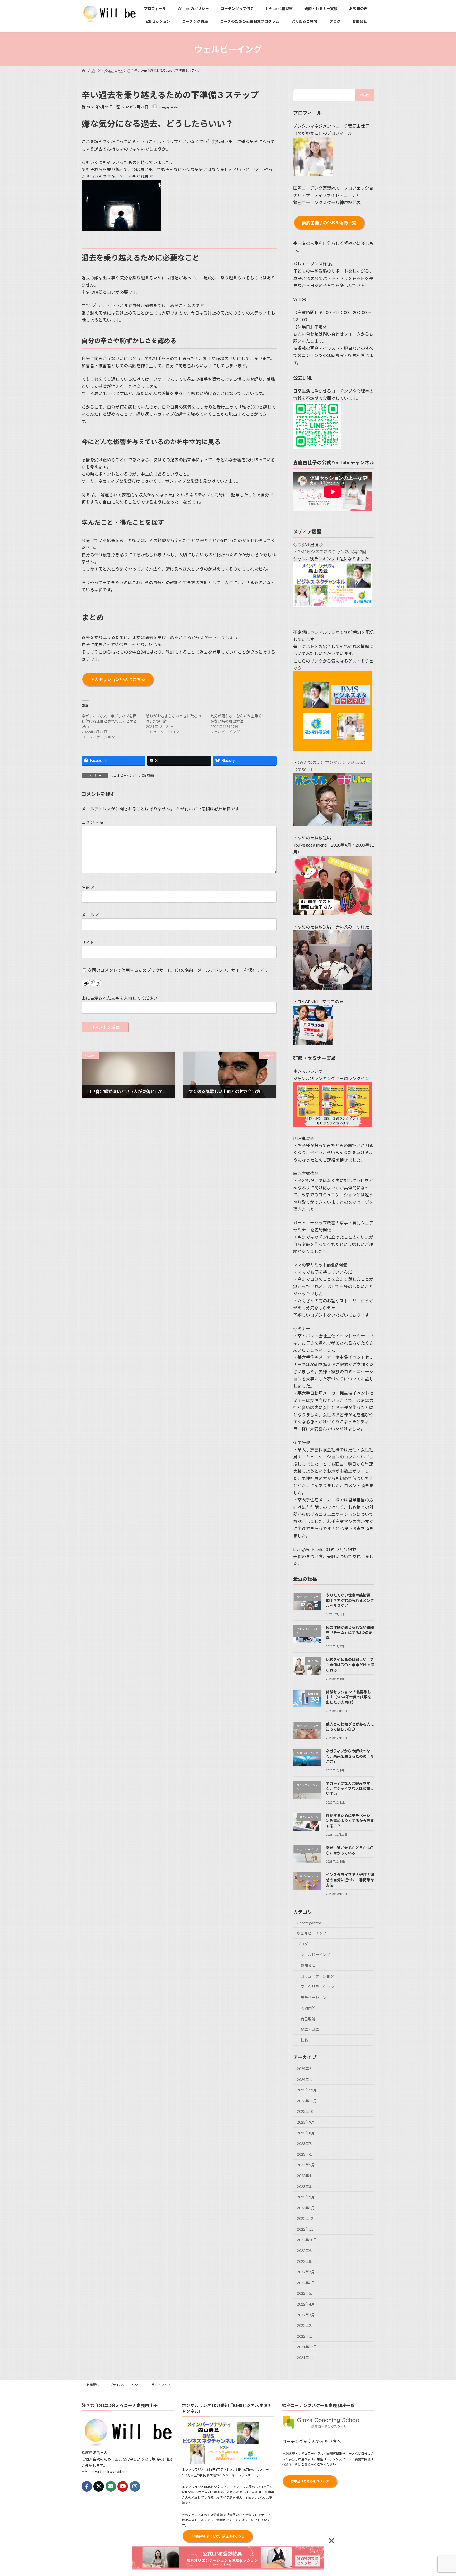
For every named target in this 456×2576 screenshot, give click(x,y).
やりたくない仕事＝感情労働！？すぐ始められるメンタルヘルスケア (350, 1600)
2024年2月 (306, 2069)
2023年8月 (306, 2133)
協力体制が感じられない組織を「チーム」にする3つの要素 (350, 1632)
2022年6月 (306, 2283)
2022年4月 (306, 2304)
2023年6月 (306, 2154)
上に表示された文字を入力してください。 (122, 998)
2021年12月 (307, 2347)
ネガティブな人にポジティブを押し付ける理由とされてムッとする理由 (109, 721)
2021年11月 (307, 2358)
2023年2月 (306, 2197)
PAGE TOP (441, 2494)
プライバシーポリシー (125, 2385)
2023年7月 (306, 2144)
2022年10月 (307, 2240)
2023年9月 (306, 2122)
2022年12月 (307, 2218)
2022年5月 (306, 2294)
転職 (304, 2040)
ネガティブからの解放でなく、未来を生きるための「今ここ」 (350, 1756)
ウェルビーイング (123, 775)
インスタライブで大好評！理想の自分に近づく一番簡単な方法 (350, 1880)
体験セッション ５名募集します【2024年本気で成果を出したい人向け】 (349, 1697)
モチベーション (313, 1997)
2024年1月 (306, 2079)
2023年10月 (307, 2112)
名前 (88, 887)
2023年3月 (306, 2186)
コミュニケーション (317, 1976)
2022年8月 (306, 2261)
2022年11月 (307, 2229)
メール (90, 915)
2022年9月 (306, 2251)
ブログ (302, 1944)
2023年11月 (307, 2101)
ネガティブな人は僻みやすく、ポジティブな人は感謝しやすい (350, 1789)
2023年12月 (307, 2090)
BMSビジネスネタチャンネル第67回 (332, 552)
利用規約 (93, 2385)
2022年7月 (306, 2272)
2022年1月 (306, 2336)
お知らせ (308, 1965)
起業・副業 (310, 2030)
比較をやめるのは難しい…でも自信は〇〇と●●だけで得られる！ (350, 1665)
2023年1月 (306, 2208)
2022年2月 (306, 2325)
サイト (88, 942)
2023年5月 (306, 2165)
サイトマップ (161, 2385)
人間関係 (308, 2008)
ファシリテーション (317, 1987)
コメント (92, 822)
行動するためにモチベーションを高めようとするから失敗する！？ (350, 1821)
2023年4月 (306, 2176)
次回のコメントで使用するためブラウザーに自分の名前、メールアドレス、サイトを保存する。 (178, 970)
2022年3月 (306, 2315)
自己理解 (148, 775)
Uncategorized (309, 1923)
